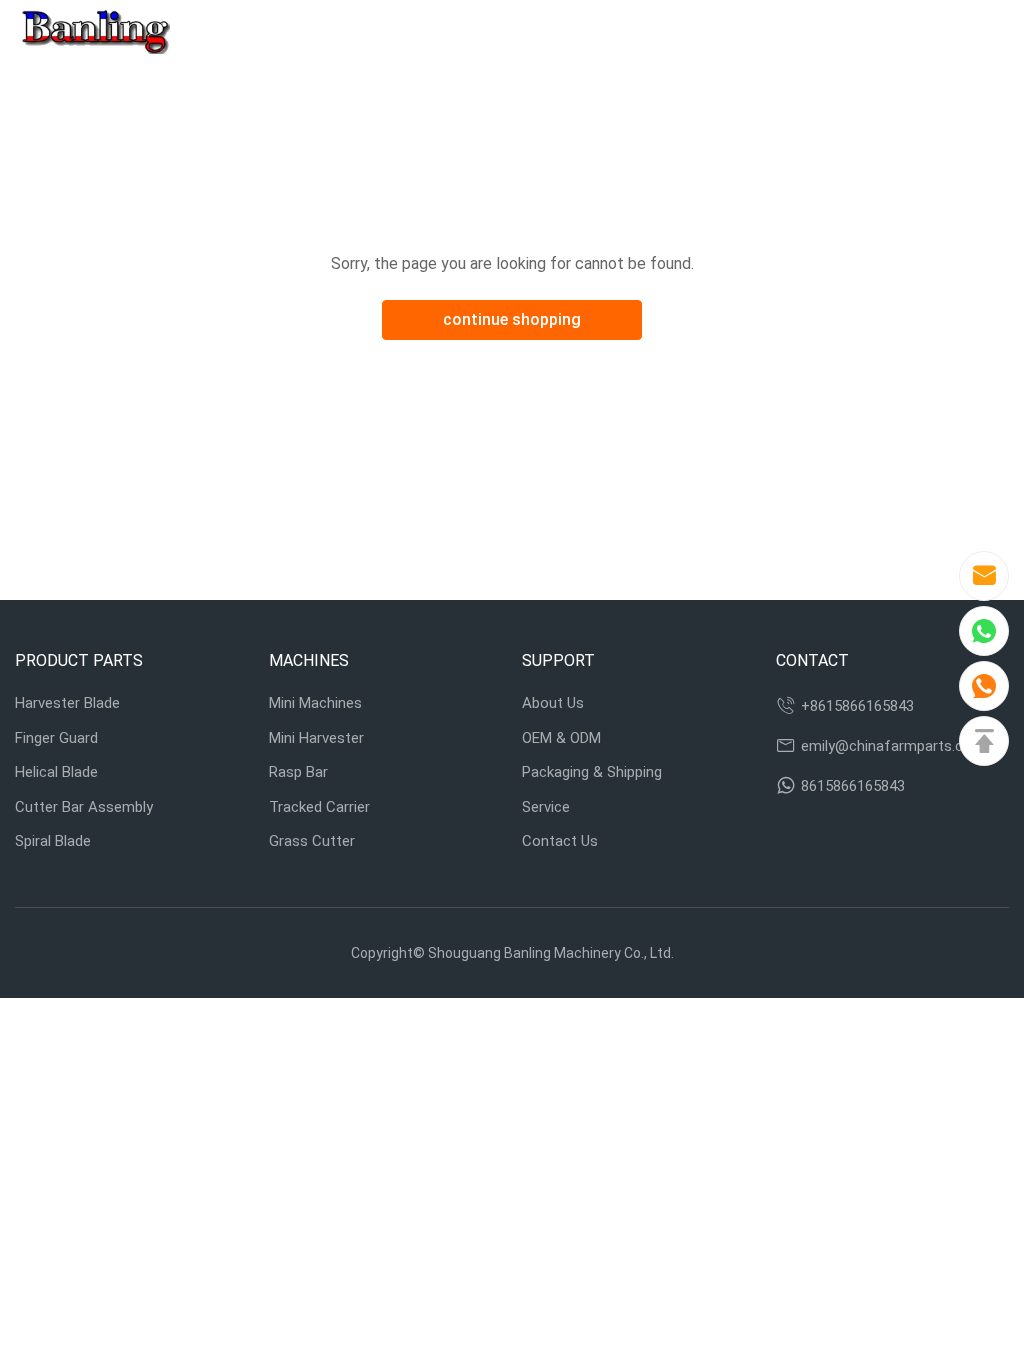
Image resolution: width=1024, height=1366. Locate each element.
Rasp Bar (298, 772)
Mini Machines (315, 703)
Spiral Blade (53, 841)
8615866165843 (853, 786)
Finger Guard (56, 738)
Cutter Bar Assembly (84, 807)
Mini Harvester (316, 738)
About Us (553, 703)
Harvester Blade (67, 703)
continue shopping (512, 319)
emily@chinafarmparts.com (893, 746)
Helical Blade (56, 772)
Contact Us (560, 841)
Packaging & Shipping (592, 772)
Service (546, 807)
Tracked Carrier (319, 807)
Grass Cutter (312, 841)
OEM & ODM (561, 738)
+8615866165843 (857, 706)
